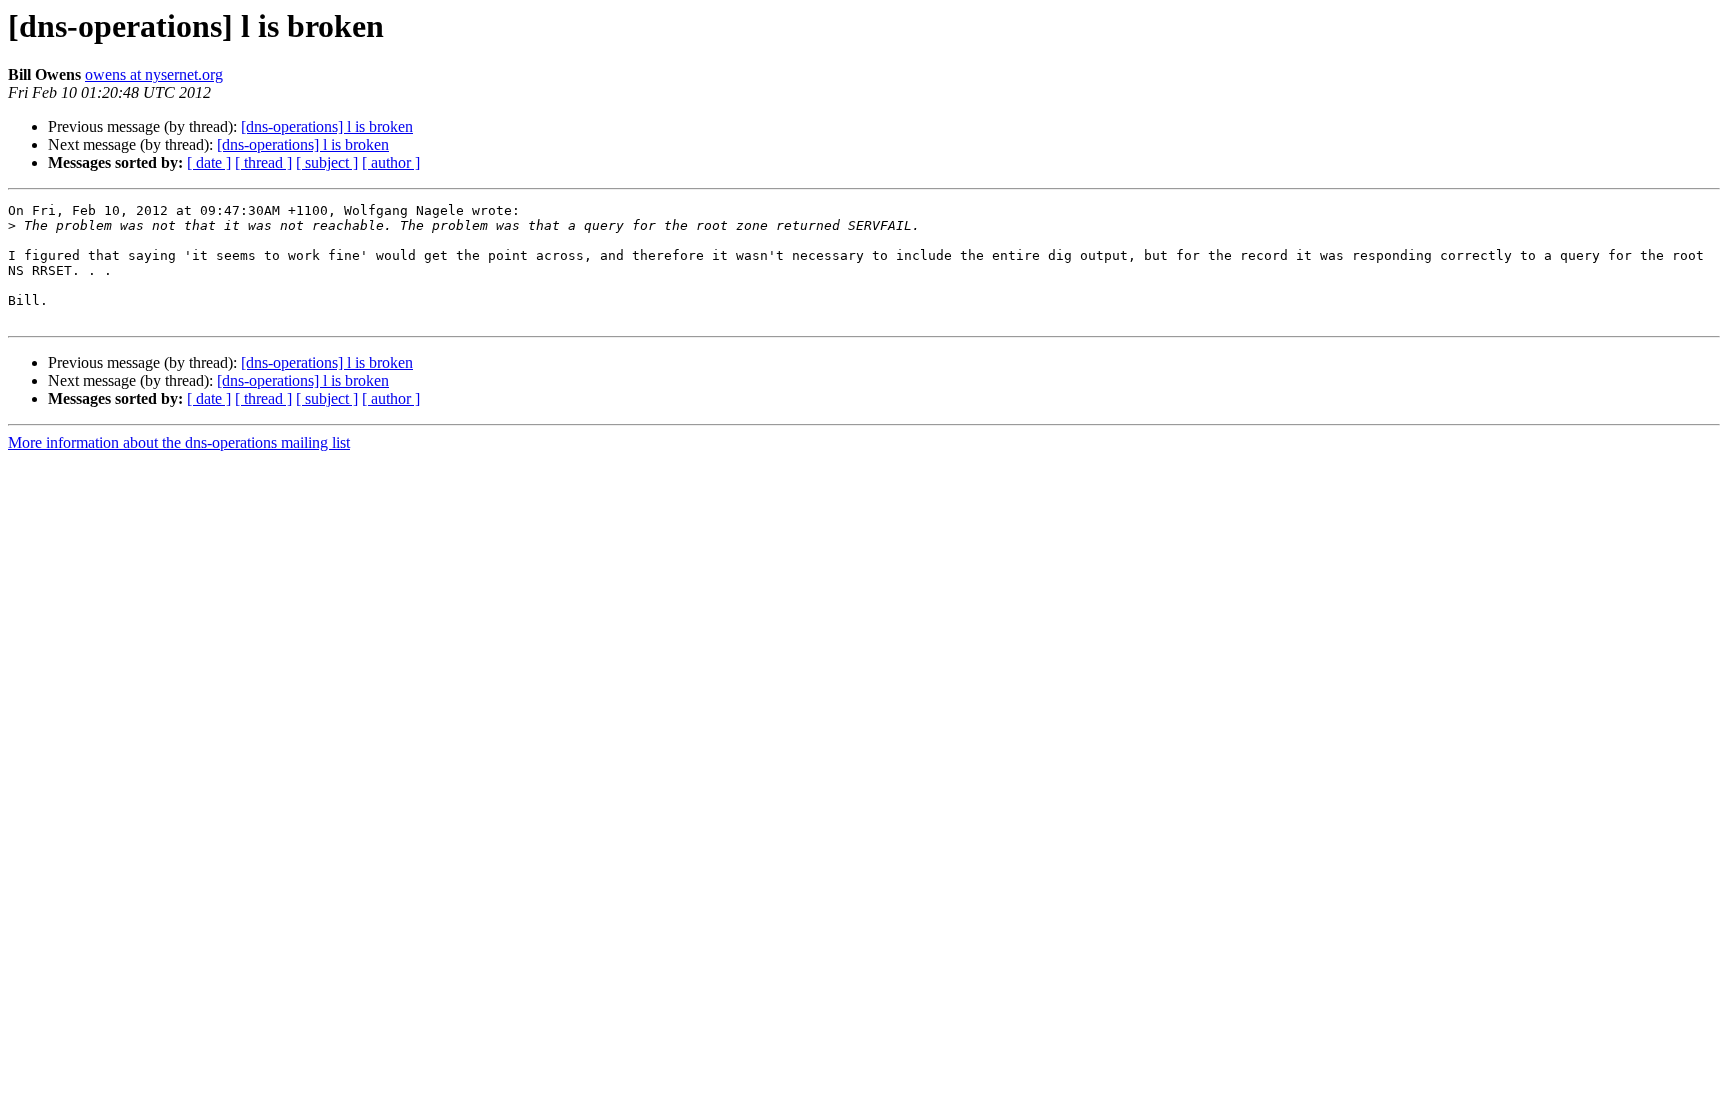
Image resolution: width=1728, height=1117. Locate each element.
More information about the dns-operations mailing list (179, 442)
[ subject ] (327, 162)
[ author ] (391, 162)
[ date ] (209, 162)
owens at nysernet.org (154, 74)
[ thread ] (263, 162)
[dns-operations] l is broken (327, 126)
